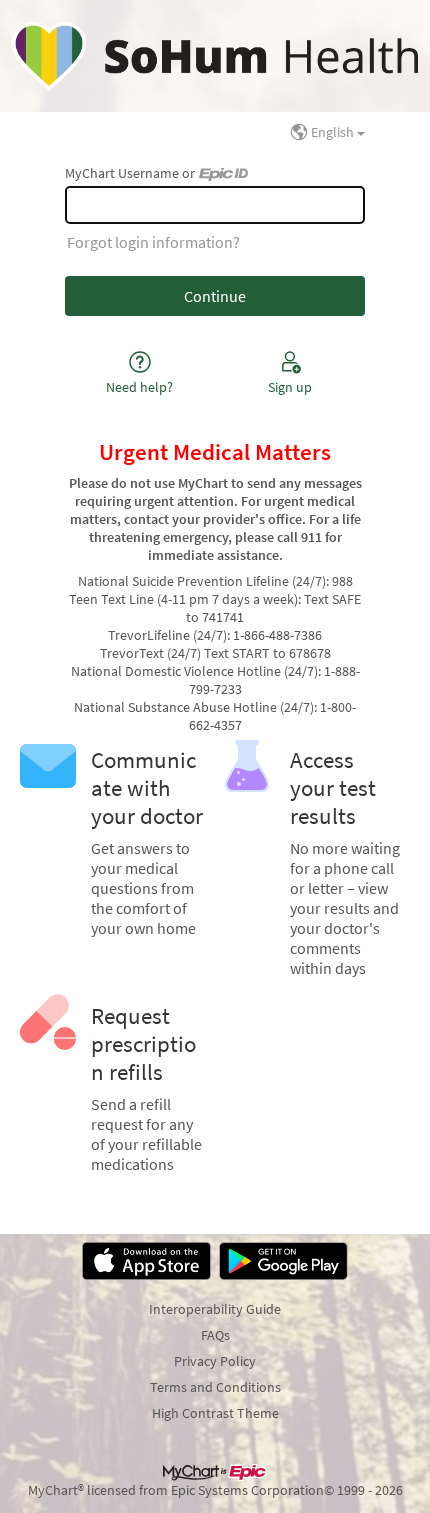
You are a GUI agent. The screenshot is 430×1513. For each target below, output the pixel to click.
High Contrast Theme (215, 1413)
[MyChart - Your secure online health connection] (215, 56)
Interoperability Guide (215, 1309)
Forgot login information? (153, 242)
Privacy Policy (215, 1361)
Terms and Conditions (215, 1387)
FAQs (215, 1335)
